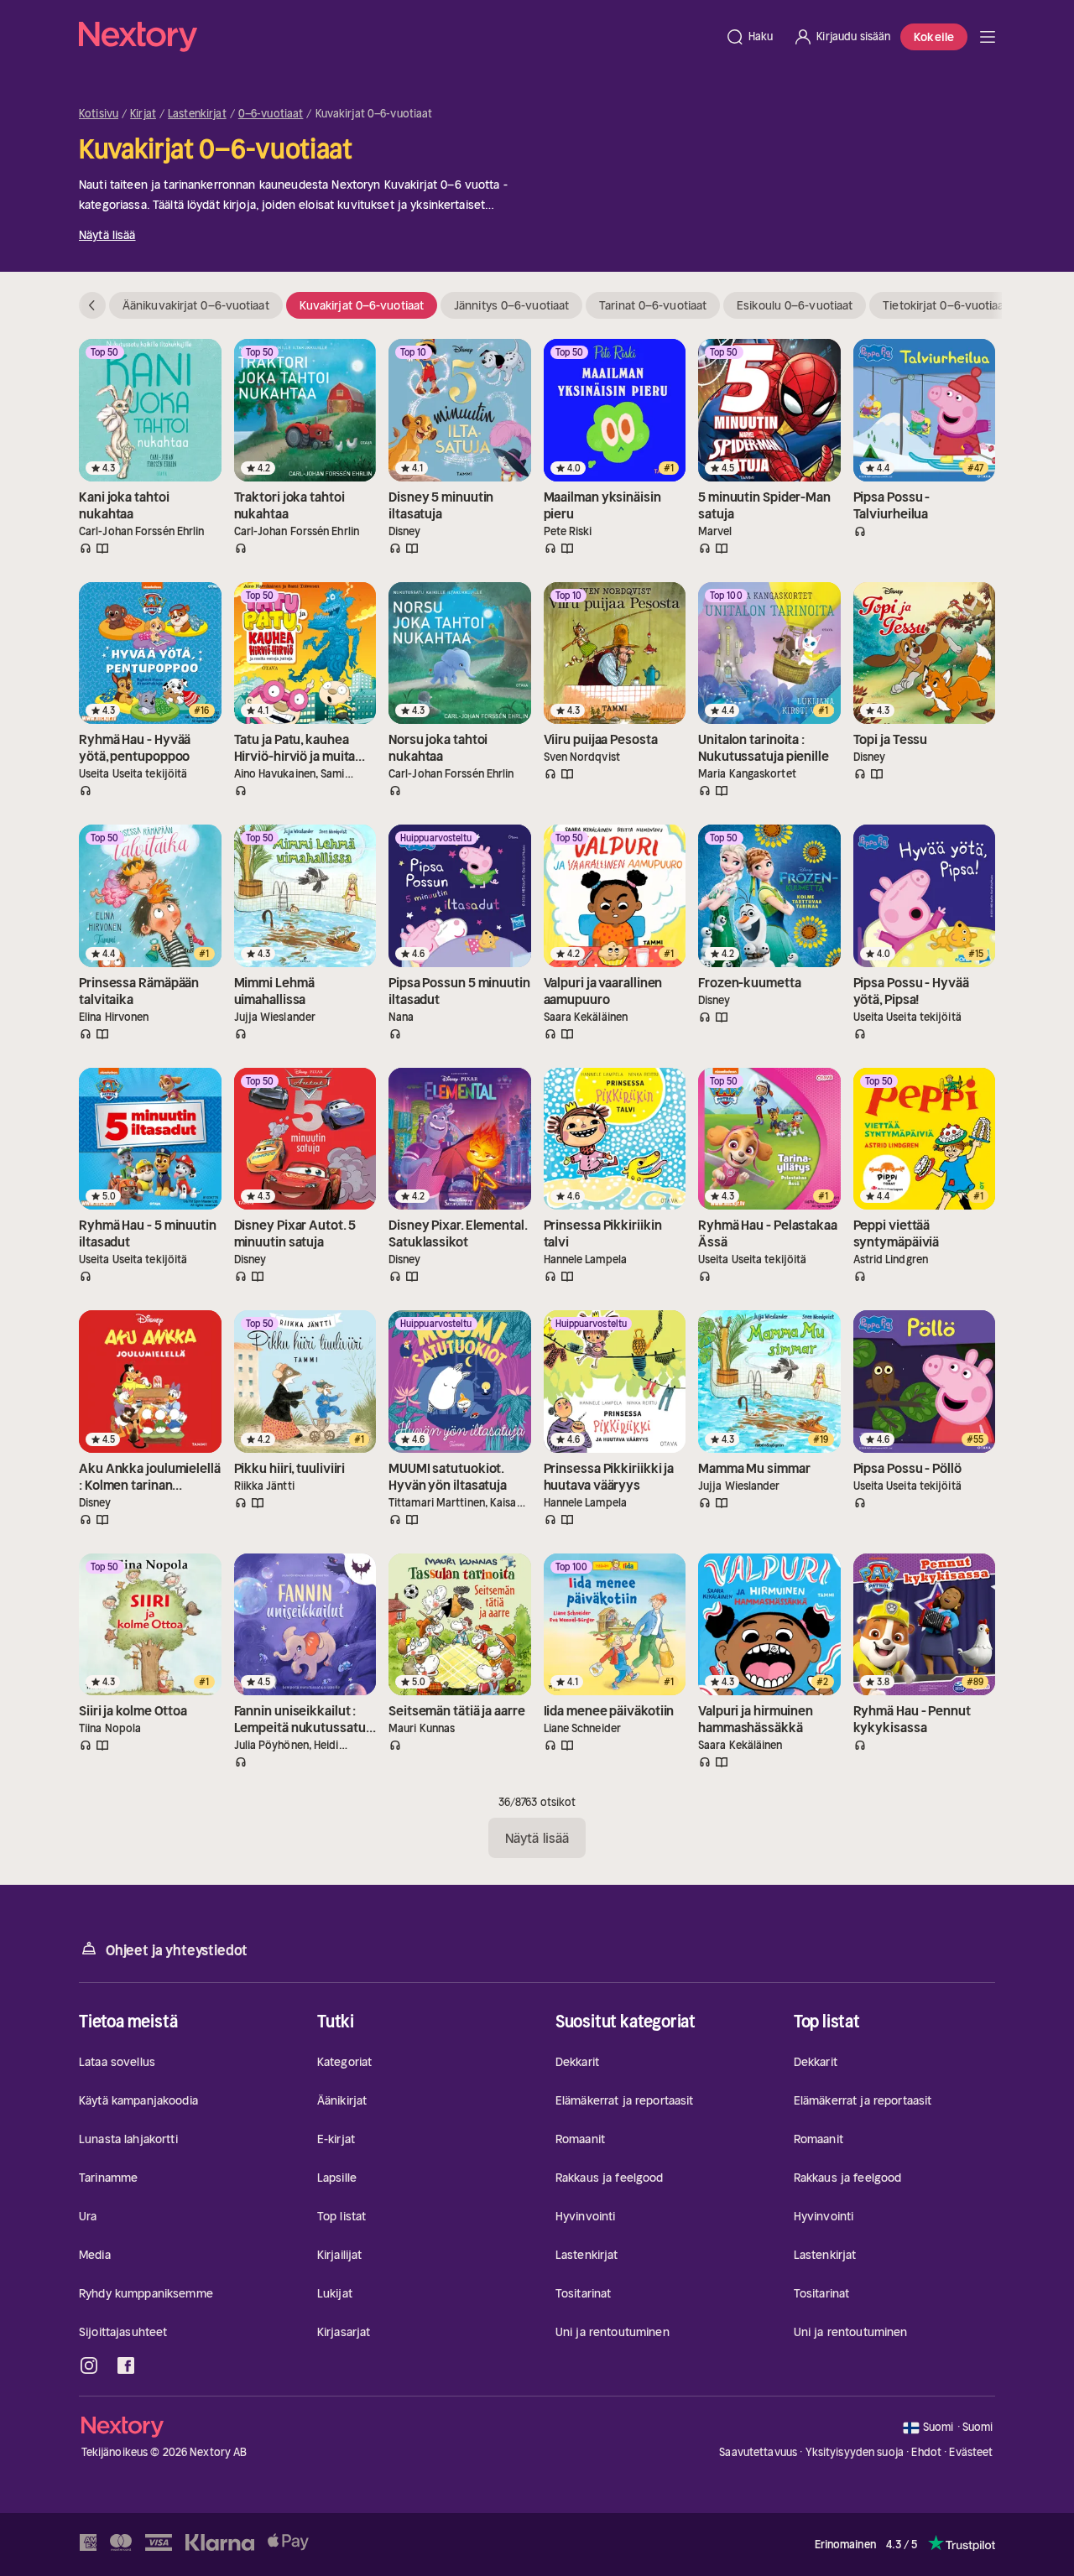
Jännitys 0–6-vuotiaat (511, 305)
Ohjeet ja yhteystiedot (177, 1950)
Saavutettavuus (758, 2452)
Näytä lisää (107, 235)
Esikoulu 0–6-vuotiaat (795, 305)
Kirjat (143, 114)
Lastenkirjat (197, 114)
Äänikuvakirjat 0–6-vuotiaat (196, 305)
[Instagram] (89, 2365)
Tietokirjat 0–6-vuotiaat (945, 305)
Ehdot (926, 2452)
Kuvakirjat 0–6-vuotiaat (362, 305)
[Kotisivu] (397, 37)
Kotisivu (99, 114)
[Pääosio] (988, 37)
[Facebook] (126, 2365)
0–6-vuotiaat (271, 114)
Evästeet (971, 2453)
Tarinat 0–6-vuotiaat (653, 305)
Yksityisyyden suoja (855, 2452)
